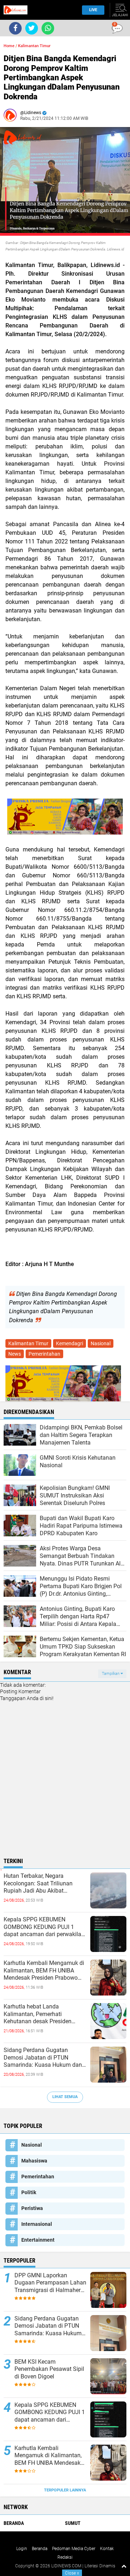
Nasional (101, 1343)
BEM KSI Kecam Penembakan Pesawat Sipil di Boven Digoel (49, 2369)
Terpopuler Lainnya (65, 2490)
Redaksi (65, 2557)
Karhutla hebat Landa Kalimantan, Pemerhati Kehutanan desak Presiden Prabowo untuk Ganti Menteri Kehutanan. (41, 2014)
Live (93, 10)
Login (22, 2549)
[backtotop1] (124, 2566)
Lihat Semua (65, 2097)
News (15, 1354)
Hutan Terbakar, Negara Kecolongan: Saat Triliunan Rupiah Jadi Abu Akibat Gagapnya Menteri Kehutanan (42, 1884)
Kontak (107, 2549)
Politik (29, 2192)
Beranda (14, 2523)
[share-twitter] (32, 28)
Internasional (37, 2224)
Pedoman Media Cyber (74, 2549)
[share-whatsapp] (48, 28)
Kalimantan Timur (34, 46)
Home (9, 46)
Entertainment (38, 2240)
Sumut (73, 2523)
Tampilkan (111, 1674)
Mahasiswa (34, 2161)
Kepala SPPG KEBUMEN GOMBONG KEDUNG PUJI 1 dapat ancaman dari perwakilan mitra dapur (44, 1927)
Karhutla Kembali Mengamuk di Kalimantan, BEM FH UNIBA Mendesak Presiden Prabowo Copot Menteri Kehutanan (44, 1971)
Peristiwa (32, 2208)
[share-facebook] (15, 28)
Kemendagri (70, 1343)
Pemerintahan (44, 1354)
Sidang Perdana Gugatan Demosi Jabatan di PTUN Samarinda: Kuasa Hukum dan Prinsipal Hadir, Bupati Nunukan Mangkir (44, 2058)
